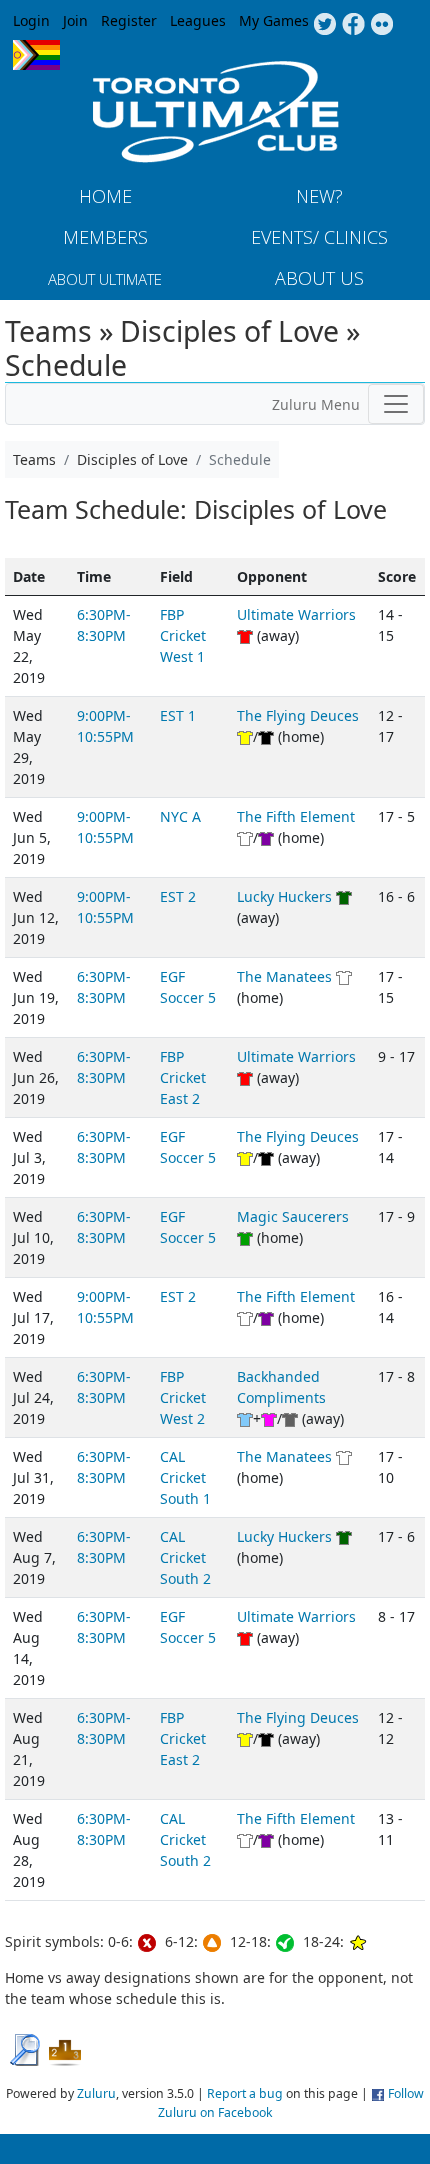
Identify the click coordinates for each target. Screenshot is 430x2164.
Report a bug (245, 2093)
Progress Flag (36, 55)
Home (105, 196)
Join (75, 20)
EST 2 (178, 896)
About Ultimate (105, 279)
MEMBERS (105, 237)
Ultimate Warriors (296, 614)
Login (31, 20)
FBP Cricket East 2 (183, 1077)
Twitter (324, 25)
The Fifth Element (296, 816)
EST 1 (178, 715)
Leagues (198, 20)
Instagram (382, 25)
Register (129, 20)
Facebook (353, 25)
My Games (274, 20)
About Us (319, 278)
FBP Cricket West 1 (183, 635)
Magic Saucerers (293, 1216)
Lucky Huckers (284, 896)
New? (319, 196)
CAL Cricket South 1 (185, 1477)
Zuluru (96, 2093)
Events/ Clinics (319, 237)
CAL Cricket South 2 (185, 1557)
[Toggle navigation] (396, 404)
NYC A (180, 816)
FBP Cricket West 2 (183, 1397)
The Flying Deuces (298, 715)
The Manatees (284, 976)
